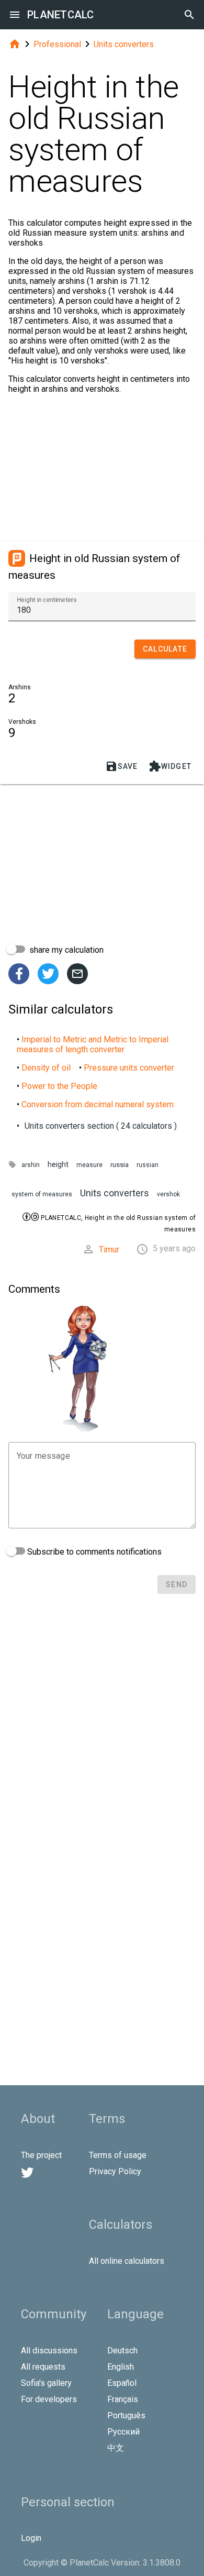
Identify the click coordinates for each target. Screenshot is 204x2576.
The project (41, 2155)
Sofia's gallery (46, 2383)
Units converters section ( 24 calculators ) (101, 1126)
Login (31, 2538)
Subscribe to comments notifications (93, 1552)
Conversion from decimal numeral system (98, 1104)
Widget (170, 766)
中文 (116, 2448)
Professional (57, 44)
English (121, 2367)
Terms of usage (118, 2155)
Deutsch (122, 2351)
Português (126, 2415)
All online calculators (127, 2261)
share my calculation (65, 950)
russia (120, 1165)
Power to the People (59, 1086)
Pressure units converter (129, 1068)
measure (89, 1165)
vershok (168, 1194)
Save (122, 766)
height (58, 1165)
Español (122, 2383)
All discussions (49, 2351)
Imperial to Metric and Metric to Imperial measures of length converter (93, 1044)
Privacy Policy (115, 2171)
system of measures (42, 1194)
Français (123, 2399)
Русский (123, 2432)
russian (148, 1165)
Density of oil (46, 1068)
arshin (31, 1165)
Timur (109, 1250)
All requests (43, 2367)
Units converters (124, 44)
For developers (49, 2399)
